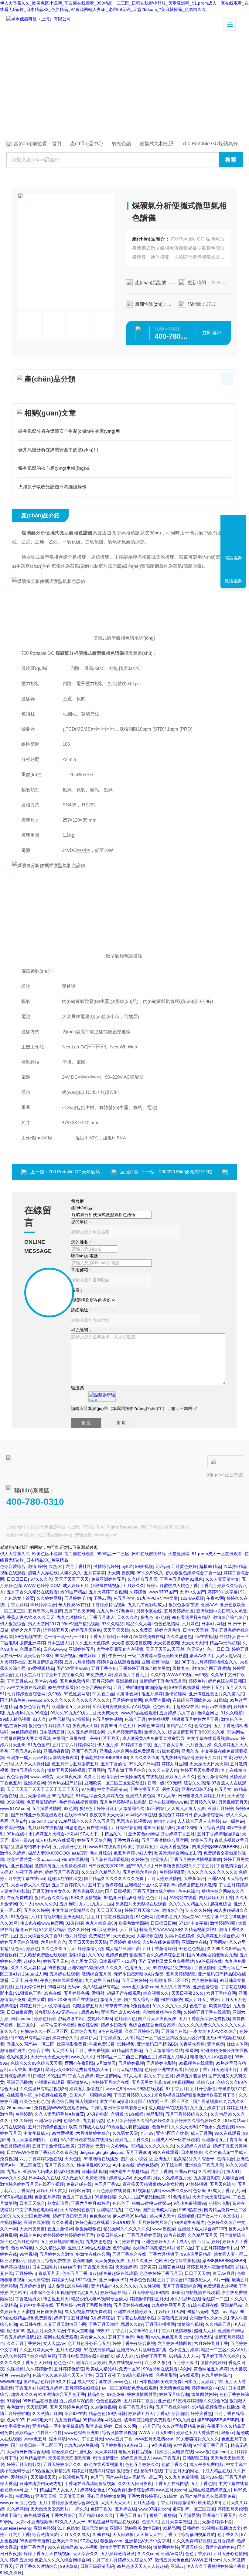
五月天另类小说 (147, 2082)
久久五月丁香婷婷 (24, 2343)
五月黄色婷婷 (184, 1566)
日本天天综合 (32, 2203)
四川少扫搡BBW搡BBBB (215, 1847)
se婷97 (124, 1636)
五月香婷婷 (224, 2541)
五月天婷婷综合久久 (62, 2464)
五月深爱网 (189, 2515)
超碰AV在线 (188, 1707)
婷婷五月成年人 (173, 2057)
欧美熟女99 (209, 2503)
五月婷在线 (125, 2509)
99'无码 (174, 1783)
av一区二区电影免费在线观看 (129, 2388)
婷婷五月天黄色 (86, 1630)
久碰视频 (15, 2369)
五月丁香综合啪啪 (172, 2407)
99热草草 (69, 2566)
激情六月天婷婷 (91, 2362)
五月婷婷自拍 (126, 2241)
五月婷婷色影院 (69, 2369)
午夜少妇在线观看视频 (61, 1980)
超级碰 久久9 (23, 2394)
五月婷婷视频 (131, 2063)
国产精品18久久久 (96, 2515)
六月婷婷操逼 (204, 1980)
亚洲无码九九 (76, 1917)
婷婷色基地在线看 (93, 2222)
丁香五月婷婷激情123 (21, 2337)
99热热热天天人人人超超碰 (142, 2566)
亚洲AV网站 (172, 2554)
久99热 (55, 1694)
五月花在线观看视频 (110, 1859)
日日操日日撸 (163, 1923)
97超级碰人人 (198, 2280)
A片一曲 (222, 2280)
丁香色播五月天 (145, 1789)
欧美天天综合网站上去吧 (178, 1853)
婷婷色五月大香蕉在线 (197, 2433)
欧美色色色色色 (34, 2101)
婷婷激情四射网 (142, 2394)
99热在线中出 (20, 1834)
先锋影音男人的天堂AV (178, 1917)
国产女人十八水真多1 (217, 2216)
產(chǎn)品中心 (87, 144)
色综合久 (72, 2120)
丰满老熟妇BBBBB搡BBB (104, 1757)
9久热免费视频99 (190, 2203)
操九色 (147, 1617)
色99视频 (121, 2248)
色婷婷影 (24, 2114)
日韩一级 (156, 1783)
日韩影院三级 (195, 2458)
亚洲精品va (232, 2305)
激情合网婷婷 (213, 2362)
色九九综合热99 (101, 1923)
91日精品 (37, 2076)
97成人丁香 (219, 2191)
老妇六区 (185, 2248)
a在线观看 (189, 2375)
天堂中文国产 (192, 1592)
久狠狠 (117, 2114)
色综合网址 (208, 1713)
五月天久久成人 (75, 2534)
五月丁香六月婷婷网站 (73, 1745)
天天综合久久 (86, 2554)
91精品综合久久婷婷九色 (100, 1796)
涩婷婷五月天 (56, 1630)
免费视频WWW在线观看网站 (61, 2108)
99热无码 (203, 2337)
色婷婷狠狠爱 (172, 1872)
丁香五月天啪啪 (104, 2324)
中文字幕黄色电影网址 (36, 2210)
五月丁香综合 (170, 2280)
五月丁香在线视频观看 (112, 1917)
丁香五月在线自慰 (171, 2484)
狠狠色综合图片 (34, 1707)
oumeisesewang (16, 2528)
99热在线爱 (174, 2235)
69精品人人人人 (184, 2356)
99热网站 (236, 1732)
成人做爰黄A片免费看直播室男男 (153, 1738)
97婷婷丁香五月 (151, 2356)
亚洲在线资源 (36, 2222)
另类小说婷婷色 (220, 2547)
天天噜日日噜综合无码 (28, 2452)
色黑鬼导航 (30, 1649)
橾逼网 (192, 2050)
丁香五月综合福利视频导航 (189, 2534)
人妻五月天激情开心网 (65, 2324)
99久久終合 (184, 2420)
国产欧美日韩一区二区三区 (36, 2445)
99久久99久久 (150, 1573)
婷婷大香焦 (201, 2413)
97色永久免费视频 (217, 2127)
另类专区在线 (149, 1611)
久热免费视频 (103, 2407)
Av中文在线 (124, 2165)
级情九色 (181, 1668)
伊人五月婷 (108, 1745)
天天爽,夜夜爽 (121, 1573)
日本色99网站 (151, 1726)
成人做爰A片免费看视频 (84, 2178)
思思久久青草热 (176, 1987)
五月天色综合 (223, 2184)
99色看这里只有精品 (191, 1617)
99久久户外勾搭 (144, 1764)
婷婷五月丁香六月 (131, 1675)
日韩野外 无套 (90, 2146)
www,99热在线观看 (139, 1713)
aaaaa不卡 (70, 2267)
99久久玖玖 (11, 2573)
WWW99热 (10, 2382)
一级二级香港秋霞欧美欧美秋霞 (157, 1656)
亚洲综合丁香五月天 (204, 2165)
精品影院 (155, 2114)
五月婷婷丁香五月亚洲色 (147, 2401)
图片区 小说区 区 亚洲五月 (146, 2159)
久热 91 (56, 1566)
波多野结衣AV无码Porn (57, 2012)
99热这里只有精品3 (51, 2471)
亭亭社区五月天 (105, 1738)
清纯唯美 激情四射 (142, 2528)
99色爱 (70, 1808)
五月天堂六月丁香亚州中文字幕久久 (49, 1675)
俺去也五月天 (56, 2299)
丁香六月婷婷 (81, 2076)
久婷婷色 (138, 1592)
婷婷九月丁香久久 (132, 2140)
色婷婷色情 (116, 1955)
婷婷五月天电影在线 (174, 2452)
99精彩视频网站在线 (102, 2420)
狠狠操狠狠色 (88, 2229)
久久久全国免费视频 (31, 2216)
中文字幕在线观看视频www (213, 1738)
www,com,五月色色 (18, 2503)
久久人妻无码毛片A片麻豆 (59, 2114)
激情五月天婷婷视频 (67, 1770)
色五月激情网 (60, 2229)
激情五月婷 (111, 1999)
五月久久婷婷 (36, 1910)
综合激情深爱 (45, 2534)
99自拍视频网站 (179, 2082)
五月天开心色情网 (230, 2554)
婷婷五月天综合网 (94, 1840)
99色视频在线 (28, 1636)
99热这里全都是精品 (129, 2171)
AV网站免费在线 (149, 1636)
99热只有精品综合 (32, 2038)
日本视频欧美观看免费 (160, 2382)
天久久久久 (128, 1617)
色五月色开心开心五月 (89, 2343)
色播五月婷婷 (47, 2197)
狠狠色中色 (127, 2471)
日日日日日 (17, 1579)
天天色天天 (124, 1936)
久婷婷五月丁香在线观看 (207, 2012)
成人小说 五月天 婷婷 (200, 2241)
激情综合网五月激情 (211, 1668)
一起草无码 (149, 2426)
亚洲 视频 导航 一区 (160, 1662)
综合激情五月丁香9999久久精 (196, 1732)
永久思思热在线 (185, 2299)
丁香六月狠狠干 (164, 2254)
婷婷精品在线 (113, 2292)
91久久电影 (232, 1713)
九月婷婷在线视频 (45, 1828)
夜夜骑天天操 (85, 1726)
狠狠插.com (111, 2541)
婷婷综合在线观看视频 (118, 1662)
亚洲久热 (190, 1751)
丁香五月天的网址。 (184, 2471)
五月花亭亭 (94, 1573)
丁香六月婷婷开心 (145, 2496)
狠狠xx (227, 2433)
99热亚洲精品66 (119, 1898)
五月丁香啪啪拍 (128, 1687)
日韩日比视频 (94, 2171)
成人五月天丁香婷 (202, 1999)
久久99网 (9, 1923)
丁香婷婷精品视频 (108, 1605)
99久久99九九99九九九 (73, 1713)
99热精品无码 (32, 2458)
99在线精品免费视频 (172, 1968)
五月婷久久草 (203, 1802)
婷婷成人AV (120, 2178)
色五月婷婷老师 (15, 2146)
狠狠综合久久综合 (52, 1898)
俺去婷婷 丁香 (92, 1656)
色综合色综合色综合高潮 (152, 2025)
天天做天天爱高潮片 (49, 2509)
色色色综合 (189, 1891)
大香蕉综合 (194, 1878)
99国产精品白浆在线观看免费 (208, 2496)
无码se (74, 1987)
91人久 (39, 1719)
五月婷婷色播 (77, 1993)
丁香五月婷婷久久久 (133, 2095)
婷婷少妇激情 (114, 2025)
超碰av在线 (26, 1929)
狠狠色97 (37, 1726)
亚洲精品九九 (109, 2210)
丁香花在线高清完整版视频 (90, 2484)
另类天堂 (170, 1789)
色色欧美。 (163, 1707)
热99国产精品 (73, 1592)
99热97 (102, 2331)
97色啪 (88, 1789)
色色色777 (63, 2362)
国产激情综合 (233, 2235)
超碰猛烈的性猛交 (65, 1878)
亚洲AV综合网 (48, 2120)
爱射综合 (77, 1955)
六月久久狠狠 (157, 2362)
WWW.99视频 (179, 1675)
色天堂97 (196, 1649)
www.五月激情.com (140, 1987)
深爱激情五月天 (172, 2318)
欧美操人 (159, 1859)
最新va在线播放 (216, 1707)
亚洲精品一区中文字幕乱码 (150, 1885)
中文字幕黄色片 (15, 2426)
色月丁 (97, 2477)
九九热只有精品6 (177, 1757)
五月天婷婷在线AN (131, 2305)
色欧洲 (161, 2261)
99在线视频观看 (184, 1687)
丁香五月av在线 (26, 1751)
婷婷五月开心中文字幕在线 (45, 2006)
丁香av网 (102, 1598)
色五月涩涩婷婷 (42, 1802)
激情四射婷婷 (204, 2394)
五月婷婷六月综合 (140, 1872)
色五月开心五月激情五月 (75, 1764)
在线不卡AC (76, 1815)
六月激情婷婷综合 (93, 2133)
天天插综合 (39, 2280)
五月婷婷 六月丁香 (177, 1713)
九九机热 (15, 1713)
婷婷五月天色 (56, 1961)
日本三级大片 (60, 1643)
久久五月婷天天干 (36, 2350)
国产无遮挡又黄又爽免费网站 (166, 1961)
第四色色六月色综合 (19, 2241)
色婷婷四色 (125, 2019)
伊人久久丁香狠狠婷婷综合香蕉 (217, 2566)
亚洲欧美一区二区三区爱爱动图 (115, 1783)
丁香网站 (218, 1942)
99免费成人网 (99, 1675)
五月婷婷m (26, 2273)
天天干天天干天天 (72, 1579)
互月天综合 (192, 2547)
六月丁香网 (161, 2171)
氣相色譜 (121, 144)
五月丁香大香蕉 (169, 1745)
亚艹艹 (31, 2490)
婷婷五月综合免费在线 (49, 2261)
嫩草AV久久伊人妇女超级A (215, 1656)
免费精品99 (100, 1936)
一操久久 (80, 2509)
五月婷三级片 (185, 2362)
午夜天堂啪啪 (80, 2331)
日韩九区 (9, 1936)
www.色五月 (125, 2382)
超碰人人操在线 (43, 1573)
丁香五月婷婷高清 (144, 2235)
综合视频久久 (156, 1993)
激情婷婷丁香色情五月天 (163, 1681)
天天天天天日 (194, 1643)
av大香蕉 (18, 2070)
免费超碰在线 (79, 2184)
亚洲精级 (186, 2216)
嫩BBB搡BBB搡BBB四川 (220, 2420)
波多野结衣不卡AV (33, 1847)
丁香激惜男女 (28, 2299)
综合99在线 (75, 2413)
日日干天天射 (197, 2273)
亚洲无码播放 (19, 2082)
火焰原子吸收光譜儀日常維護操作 (52, 487)
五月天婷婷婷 (134, 1980)
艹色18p (132, 2210)
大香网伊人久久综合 (30, 1885)
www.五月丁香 (119, 2439)
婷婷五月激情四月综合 (93, 2471)
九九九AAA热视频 (81, 2445)
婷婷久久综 (59, 1726)
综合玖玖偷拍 (94, 2528)
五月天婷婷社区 (179, 1611)
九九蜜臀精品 (67, 2420)
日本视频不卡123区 (118, 1961)
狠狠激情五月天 (88, 2006)
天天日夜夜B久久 (188, 1993)
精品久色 (96, 2394)
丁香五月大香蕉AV (129, 2331)
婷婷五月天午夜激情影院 (210, 2267)
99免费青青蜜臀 (35, 2541)
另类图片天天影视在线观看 (141, 1904)
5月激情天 (106, 2063)
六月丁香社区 (78, 1566)
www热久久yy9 (176, 2191)
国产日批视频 (118, 1891)
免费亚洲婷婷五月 (108, 1579)
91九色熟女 (68, 2528)
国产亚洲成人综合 (160, 2210)
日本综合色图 (42, 2292)
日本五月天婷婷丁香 (203, 2382)
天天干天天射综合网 (211, 2197)
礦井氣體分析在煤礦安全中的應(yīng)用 (58, 450)
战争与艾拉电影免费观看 (147, 2420)
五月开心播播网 (160, 2324)
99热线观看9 (36, 2515)
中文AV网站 (117, 2146)
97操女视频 (168, 1751)
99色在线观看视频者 (103, 2464)
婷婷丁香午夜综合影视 (134, 2343)
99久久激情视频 (86, 1898)
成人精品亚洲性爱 (123, 1949)
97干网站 (156, 1808)
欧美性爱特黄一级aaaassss (33, 1859)
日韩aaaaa (21, 2019)
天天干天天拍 (116, 1630)
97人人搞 (133, 2076)
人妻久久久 (71, 1573)
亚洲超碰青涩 (56, 1751)
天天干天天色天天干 (49, 2057)
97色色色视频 (192, 1949)
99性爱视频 (63, 2133)
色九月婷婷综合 (216, 2375)
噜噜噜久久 (201, 2057)
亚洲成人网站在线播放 (89, 2248)
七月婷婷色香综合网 (26, 1694)
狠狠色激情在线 (183, 1605)
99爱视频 (56, 1968)
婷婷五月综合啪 (174, 2394)
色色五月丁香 (75, 2273)
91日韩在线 (30, 2324)
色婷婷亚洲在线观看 (164, 2070)
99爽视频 (144, 1566)
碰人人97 (125, 2356)
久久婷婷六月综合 (193, 2146)
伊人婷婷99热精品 (130, 2216)
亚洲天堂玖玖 (65, 2541)
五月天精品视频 (127, 2070)
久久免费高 (142, 1630)
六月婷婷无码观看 (125, 1732)
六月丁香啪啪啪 (46, 1917)
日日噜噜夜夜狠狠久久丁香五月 (184, 1866)
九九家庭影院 (206, 2178)
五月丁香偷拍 (114, 1764)
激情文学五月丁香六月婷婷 (125, 2547)
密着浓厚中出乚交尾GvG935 (85, 2019)
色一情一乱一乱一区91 (65, 1636)
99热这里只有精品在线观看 (114, 2522)
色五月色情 (124, 1598)
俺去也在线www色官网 (42, 1923)
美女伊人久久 (93, 2337)
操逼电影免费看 (72, 2044)
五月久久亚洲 (140, 2261)
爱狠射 (98, 1993)
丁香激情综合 (229, 1866)
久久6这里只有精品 (101, 1987)
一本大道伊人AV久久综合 (213, 2031)
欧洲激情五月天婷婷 (71, 1707)
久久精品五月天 (203, 2235)
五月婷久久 (134, 1586)
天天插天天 (62, 2050)
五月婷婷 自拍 (78, 1598)
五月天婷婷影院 (181, 1974)
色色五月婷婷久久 (142, 2464)
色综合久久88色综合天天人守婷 (63, 2375)
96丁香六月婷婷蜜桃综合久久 (210, 1662)
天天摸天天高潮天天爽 (69, 2458)
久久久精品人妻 (50, 2248)
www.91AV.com (15, 1808)
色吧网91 (24, 2496)
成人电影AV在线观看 (55, 1840)
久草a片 (19, 1821)
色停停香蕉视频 (185, 2261)
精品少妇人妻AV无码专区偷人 (99, 2299)
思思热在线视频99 (134, 1821)
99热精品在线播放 (40, 2401)
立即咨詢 (212, 333)
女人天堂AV (54, 2343)
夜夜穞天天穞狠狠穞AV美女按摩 (153, 2184)
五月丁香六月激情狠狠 (170, 2331)
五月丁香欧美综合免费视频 (204, 2019)
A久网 (186, 2369)
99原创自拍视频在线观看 (196, 2292)
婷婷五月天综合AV (142, 1910)
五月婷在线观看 (64, 1974)
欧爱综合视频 (13, 1828)
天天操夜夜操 (69, 1777)
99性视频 (126, 2044)
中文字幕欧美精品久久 (73, 1910)
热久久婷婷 (78, 1929)
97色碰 (162, 1617)
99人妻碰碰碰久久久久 (197, 2439)
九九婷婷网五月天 (169, 2305)
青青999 (108, 1726)
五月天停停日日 (30, 1987)
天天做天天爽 (72, 2496)
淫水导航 (57, 2439)
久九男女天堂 (84, 1961)
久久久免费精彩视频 (192, 2541)
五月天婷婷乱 (141, 2292)
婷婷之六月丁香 (26, 1630)
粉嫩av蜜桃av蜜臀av (151, 2203)
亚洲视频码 (42, 2522)
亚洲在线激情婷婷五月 (135, 2312)
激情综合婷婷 (106, 1566)
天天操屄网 (37, 2407)
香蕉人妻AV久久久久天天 (31, 1617)
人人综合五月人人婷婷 (199, 1821)
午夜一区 (117, 1656)
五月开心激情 (203, 2089)
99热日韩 (117, 2413)
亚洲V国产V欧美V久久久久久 (95, 1968)
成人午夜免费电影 (206, 2464)
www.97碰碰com (154, 2509)
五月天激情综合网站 (164, 2050)
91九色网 (20, 1917)
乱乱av (239, 2191)
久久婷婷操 (17, 2509)
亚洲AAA (209, 1605)
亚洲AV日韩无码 (197, 1789)
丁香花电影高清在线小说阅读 (86, 2356)
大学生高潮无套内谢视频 (120, 1649)
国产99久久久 (139, 1866)
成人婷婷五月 (76, 1586)
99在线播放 (171, 1999)
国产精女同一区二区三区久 (164, 2101)
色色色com (100, 2216)
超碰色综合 (221, 1904)
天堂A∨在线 (46, 1681)
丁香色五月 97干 (131, 2515)
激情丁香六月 (32, 2547)
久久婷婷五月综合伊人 (218, 1936)
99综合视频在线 (138, 2375)
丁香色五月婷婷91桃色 (181, 1579)
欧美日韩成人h (111, 2235)
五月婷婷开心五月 (70, 1847)
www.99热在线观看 (145, 2089)
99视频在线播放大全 (221, 2528)
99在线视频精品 (99, 2350)
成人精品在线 (218, 2471)
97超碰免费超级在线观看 (114, 2273)
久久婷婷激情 (39, 2369)
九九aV (14, 2171)
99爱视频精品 (41, 1668)
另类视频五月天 (233, 1802)
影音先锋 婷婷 (99, 2426)
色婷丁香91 (101, 2509)
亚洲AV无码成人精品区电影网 (51, 2171)
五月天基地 (144, 2503)
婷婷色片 (197, 1681)
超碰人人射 (205, 2331)
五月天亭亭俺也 (176, 2522)
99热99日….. (137, 2445)
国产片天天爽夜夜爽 (157, 2019)
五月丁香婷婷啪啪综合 (218, 1834)
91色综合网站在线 (94, 1687)
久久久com (148, 2554)
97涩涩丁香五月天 (211, 2445)
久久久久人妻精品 (28, 1968)
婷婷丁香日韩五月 (70, 2216)
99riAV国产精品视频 (80, 1624)
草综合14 (206, 2082)
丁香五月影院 (102, 1636)
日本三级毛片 (45, 2267)
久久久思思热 (179, 1636)
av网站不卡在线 (141, 1815)
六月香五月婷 (199, 1745)
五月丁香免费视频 (92, 2050)
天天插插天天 (43, 2477)
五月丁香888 (138, 2152)
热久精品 (182, 2159)
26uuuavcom (19, 2108)
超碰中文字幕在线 (36, 2305)
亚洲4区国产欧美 (172, 2133)
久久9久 (96, 1955)
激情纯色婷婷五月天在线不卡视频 (32, 2184)
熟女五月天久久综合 (46, 2331)
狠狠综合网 (101, 2095)
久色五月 (127, 1726)
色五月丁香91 (107, 2184)
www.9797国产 (163, 1592)
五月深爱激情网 (46, 1808)
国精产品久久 (179, 1726)
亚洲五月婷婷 (220, 1808)
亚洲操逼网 (34, 1783)
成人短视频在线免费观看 (88, 2312)
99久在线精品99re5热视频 (72, 2547)
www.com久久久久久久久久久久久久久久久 (69, 1700)
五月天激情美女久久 (51, 1891)
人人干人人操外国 (32, 1764)
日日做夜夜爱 (19, 2012)
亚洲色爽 (216, 2044)
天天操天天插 (149, 2534)
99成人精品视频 (15, 1719)
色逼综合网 (88, 2025)
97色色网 (125, 1611)
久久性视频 (150, 2286)
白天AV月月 (224, 2273)
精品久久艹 (115, 1834)
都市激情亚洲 (106, 2458)
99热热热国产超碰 (65, 1783)
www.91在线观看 (105, 1847)
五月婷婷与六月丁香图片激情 (84, 2305)
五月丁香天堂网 (79, 1611)
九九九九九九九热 (96, 1904)
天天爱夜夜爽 (166, 1643)
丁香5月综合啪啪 (172, 2413)
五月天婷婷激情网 (164, 1878)
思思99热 (90, 2012)
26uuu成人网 (35, 1974)
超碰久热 (32, 1961)
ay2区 (127, 1566)
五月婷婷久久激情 (56, 2254)
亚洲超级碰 (126, 1681)
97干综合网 (172, 2165)
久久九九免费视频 (181, 2477)
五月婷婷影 (111, 2445)
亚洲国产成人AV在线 (121, 2012)
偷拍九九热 (164, 1821)
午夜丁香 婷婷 (29, 1872)
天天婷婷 (142, 2178)
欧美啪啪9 (83, 2261)
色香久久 (150, 2522)
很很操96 (15, 2331)
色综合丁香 (39, 2050)
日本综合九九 (84, 2031)
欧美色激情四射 (133, 1923)
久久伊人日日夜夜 (135, 2484)
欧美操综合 (220, 2006)
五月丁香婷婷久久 (69, 1885)
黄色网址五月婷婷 (211, 2369)
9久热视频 (161, 2445)
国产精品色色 (13, 1700)
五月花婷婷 (103, 1681)
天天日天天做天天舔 (88, 1942)
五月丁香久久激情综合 (36, 2566)
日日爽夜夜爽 (49, 2312)
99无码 (98, 1929)
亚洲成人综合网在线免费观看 (127, 1751)
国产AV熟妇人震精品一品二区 (134, 2477)
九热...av (219, 2312)
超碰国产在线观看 (124, 1993)
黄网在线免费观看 (61, 2337)
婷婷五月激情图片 (86, 2089)
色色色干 (121, 2203)
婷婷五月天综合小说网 (56, 1834)
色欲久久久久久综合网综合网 (62, 2560)
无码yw (162, 1566)
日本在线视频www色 (168, 1802)
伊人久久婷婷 (198, 1910)
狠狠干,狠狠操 (163, 2515)
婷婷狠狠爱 (159, 1719)
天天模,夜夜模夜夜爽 (131, 1643)
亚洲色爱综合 (206, 1987)
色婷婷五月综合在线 (110, 2082)
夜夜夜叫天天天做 (107, 1815)
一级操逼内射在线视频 (142, 1777)
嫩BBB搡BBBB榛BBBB (224, 2261)
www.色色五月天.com (172, 2337)
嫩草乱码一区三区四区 (194, 2509)
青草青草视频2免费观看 (128, 2006)
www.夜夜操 (164, 2229)
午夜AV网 (215, 1598)
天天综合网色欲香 (77, 2210)
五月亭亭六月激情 (45, 1611)
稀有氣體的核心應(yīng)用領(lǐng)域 (54, 468)
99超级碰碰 (105, 2197)
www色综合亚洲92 (82, 2433)
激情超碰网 (176, 1694)
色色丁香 (198, 2006)
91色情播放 (179, 2197)
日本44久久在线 (44, 2178)
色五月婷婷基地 (107, 1719)
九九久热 (105, 1611)
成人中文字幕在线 (94, 2382)
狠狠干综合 (11, 2515)
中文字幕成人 (36, 2133)
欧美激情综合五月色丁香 (62, 2394)
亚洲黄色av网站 (143, 1834)
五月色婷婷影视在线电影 (123, 1802)
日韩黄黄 (148, 2267)
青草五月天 (49, 2273)
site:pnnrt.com (42, 1821)
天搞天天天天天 (116, 2503)
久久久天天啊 (184, 2127)
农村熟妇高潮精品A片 (153, 2248)
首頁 (57, 144)
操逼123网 (186, 1828)
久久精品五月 (218, 2324)
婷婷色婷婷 (45, 2019)
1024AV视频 (192, 1598)
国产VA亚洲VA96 (73, 1668)
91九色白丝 (103, 1694)
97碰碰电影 (97, 2114)
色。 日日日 (218, 1649)
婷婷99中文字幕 (223, 1592)
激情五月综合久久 (28, 1770)
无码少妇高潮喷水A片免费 (139, 1974)
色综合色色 (30, 2235)
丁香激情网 (205, 1968)
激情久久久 (155, 1732)
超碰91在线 (151, 2471)
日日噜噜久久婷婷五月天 (201, 1796)
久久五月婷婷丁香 (207, 2108)
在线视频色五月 (73, 2477)
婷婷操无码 (62, 2280)
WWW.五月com (206, 2560)
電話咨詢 (233, 558)
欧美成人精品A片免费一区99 (113, 2369)
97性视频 (182, 2445)
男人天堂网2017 (43, 1624)
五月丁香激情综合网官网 (165, 1840)
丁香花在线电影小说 (136, 2318)
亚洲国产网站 (230, 2331)
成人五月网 (201, 2133)
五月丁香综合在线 (129, 2254)
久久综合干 (204, 2159)
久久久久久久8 (144, 1757)
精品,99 (237, 2312)
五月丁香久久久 (60, 2165)
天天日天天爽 (109, 1910)
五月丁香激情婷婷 (159, 1949)
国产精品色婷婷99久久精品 (49, 2382)
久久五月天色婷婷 (92, 1643)
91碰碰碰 (74, 1923)
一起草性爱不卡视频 (56, 2025)
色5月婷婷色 (27, 1949)
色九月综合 (101, 1853)
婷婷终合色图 (93, 2490)
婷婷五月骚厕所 (191, 2076)
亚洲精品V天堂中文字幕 (147, 2541)
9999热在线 (190, 2210)
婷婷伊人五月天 (122, 1929)
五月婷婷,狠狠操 (125, 1942)
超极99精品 (210, 1566)
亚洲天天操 (46, 2496)
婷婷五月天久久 (180, 1777)
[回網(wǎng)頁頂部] (233, 536)
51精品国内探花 (127, 2050)
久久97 (157, 1675)
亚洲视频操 (22, 1866)
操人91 (233, 2171)
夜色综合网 (17, 1777)
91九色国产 (39, 1745)
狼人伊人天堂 (162, 2216)
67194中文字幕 (193, 1923)
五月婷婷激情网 (127, 1700)
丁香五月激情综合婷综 (154, 1891)
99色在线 (53, 1993)
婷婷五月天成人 (136, 2458)
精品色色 (97, 2413)
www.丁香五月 (167, 2458)
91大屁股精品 (52, 1929)
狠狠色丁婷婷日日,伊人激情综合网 (112, 1808)
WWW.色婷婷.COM (42, 1586)
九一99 (147, 2133)
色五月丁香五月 (77, 2197)
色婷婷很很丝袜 (15, 2267)
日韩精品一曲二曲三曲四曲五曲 (126, 2057)
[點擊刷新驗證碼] (102, 1397)
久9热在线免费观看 (161, 1942)
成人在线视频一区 (125, 2362)
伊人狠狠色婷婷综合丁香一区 (193, 1573)
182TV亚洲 (86, 2280)
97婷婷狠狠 (196, 2184)
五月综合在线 (174, 2031)
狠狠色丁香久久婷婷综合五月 (157, 1955)
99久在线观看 (227, 2133)
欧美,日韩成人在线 (86, 2127)
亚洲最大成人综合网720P (202, 2229)
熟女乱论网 (58, 2203)
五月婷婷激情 (32, 2286)
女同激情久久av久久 (209, 2318)
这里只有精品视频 (135, 2452)
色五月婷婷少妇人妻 (133, 1853)
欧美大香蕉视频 (175, 1847)
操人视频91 (86, 2101)
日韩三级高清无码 (97, 2566)
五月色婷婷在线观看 (111, 2191)
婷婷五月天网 (171, 2312)
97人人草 (167, 1796)
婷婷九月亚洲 (174, 1764)
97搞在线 (89, 2541)
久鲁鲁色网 (128, 1694)
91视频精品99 (146, 2191)
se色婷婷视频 (24, 1732)
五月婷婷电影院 (161, 2063)
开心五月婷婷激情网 (106, 2496)
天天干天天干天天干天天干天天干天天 (43, 1789)
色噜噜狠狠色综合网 (162, 2012)
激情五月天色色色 (172, 2560)
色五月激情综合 (212, 1777)
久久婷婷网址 (49, 1598)
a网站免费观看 (64, 1757)
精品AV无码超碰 (225, 1643)
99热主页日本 (13, 1726)
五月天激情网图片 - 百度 (35, 2140)
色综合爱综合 (13, 1566)
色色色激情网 (167, 1624)
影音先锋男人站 (88, 1891)
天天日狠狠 (123, 2534)
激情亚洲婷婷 (32, 1643)
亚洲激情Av (78, 2082)
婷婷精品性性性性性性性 (39, 2433)
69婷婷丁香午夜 (136, 1745)
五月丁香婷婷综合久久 (187, 2114)
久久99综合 (37, 1713)
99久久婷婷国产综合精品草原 (28, 2356)
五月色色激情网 (75, 1681)
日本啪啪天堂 (39, 2420)
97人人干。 (91, 1834)
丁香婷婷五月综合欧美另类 (145, 1668)
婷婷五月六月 (208, 1757)
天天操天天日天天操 (209, 1764)
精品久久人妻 (139, 1624)
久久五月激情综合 (101, 1777)
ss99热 (202, 1675)
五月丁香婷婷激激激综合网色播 (69, 2503)
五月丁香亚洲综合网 (182, 2286)
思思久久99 (132, 2324)
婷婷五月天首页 (51, 2191)
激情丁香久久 (232, 1929)
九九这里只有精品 (102, 1980)
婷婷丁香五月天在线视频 (47, 2554)
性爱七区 (84, 2452)
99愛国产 (57, 2076)
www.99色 (20, 2375)
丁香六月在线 (126, 1840)
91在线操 (135, 2114)
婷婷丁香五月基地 (71, 2318)
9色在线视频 (111, 2031)
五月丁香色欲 (203, 2484)
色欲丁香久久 (174, 2464)
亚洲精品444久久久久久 (114, 2286)
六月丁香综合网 (221, 1993)
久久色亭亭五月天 (58, 1949)
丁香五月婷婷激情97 (176, 2503)
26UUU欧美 (124, 2222)
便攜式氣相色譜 (157, 144)
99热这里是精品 (196, 2254)
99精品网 (171, 2528)
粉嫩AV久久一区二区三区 (44, 2031)
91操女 (171, 2496)
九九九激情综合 (72, 1617)
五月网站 (97, 1770)
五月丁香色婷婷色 (105, 1885)
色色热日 (160, 2127)
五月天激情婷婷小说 (213, 2522)
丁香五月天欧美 (98, 2267)
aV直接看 (223, 2057)
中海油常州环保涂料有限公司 (118, 2108)
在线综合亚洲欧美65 (192, 1700)
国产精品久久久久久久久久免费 (114, 1878)
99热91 (36, 2070)
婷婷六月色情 (168, 1630)
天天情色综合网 (174, 2388)
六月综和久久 (53, 1942)
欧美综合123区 (38, 1656)
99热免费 (116, 2394)
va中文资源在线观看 (26, 1687)
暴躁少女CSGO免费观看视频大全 (78, 2070)
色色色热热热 (109, 2401)
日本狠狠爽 (192, 2152)
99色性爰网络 (77, 1694)
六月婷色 (190, 1624)
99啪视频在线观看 (160, 2369)
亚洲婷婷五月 (81, 1649)
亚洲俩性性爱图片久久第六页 (217, 1694)
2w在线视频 (206, 1636)
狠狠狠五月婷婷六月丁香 (195, 1719)
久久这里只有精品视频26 (43, 2089)
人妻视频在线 (149, 1936)
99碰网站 (56, 1987)
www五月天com (171, 2490)
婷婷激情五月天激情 (197, 1885)
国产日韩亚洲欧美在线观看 (36, 1815)
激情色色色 (232, 1719)
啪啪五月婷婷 (50, 2388)
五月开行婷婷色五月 (47, 2127)
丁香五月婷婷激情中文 (217, 2248)
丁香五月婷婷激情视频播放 (196, 1859)
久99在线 (101, 2534)
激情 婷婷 (37, 1566)
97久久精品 (113, 1624)
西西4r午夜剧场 (79, 2063)
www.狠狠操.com (212, 2452)
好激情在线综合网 (93, 2254)
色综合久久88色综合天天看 (36, 2063)
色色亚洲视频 (157, 1700)
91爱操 (13, 2401)
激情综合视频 (190, 2324)
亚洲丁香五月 (84, 1751)
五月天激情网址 (34, 1796)
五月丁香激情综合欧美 (53, 2146)
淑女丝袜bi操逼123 (118, 2101)
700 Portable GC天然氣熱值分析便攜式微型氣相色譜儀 (104, 1172)
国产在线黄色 (85, 1999)
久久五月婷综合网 (142, 2031)
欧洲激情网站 (109, 2076)
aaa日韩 (80, 1853)
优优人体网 (237, 2044)
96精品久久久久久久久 (152, 2146)
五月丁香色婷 (121, 2337)
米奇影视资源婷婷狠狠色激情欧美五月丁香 (195, 2095)
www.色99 (115, 2089)
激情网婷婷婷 (166, 2547)
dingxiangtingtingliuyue (101, 2152)
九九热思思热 (98, 2241)
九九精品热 (94, 2120)
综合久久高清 (196, 1783)
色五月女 (223, 1789)
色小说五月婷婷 (184, 2350)
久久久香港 (62, 2222)
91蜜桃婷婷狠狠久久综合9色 (200, 2401)
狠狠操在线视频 (106, 1586)
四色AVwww (55, 1649)
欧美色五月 (201, 1840)
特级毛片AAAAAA (156, 1929)
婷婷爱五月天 (141, 2413)
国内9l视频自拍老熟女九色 (212, 1955)
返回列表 (129, 1172)
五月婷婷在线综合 (82, 2388)
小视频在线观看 (49, 2082)
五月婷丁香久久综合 (221, 2356)
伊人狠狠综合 (13, 1624)
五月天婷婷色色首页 (69, 2407)
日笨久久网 (125, 2426)
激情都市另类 (13, 2050)
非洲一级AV (22, 1840)
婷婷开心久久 (65, 2038)
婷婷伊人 (89, 2038)
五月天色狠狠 (69, 2350)
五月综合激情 (211, 1828)
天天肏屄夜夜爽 (110, 2261)
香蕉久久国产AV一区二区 (31, 2044)
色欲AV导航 (22, 2248)
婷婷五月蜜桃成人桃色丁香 (172, 1586)
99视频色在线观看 (196, 2063)
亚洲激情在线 (194, 1942)
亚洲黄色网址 (171, 2267)
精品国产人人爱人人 (59, 2490)
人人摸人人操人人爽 (186, 1808)
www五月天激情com (154, 2439)
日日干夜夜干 (108, 2375)
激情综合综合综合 (230, 1617)
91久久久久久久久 (170, 2006)
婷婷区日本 (79, 2191)
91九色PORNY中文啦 (157, 1598)
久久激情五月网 (47, 2413)
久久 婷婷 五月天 (16, 2560)
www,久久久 (82, 2057)
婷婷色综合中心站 (209, 2388)
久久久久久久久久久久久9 (212, 1872)
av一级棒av (233, 1821)
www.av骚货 (42, 1777)
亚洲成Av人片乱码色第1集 (142, 2350)
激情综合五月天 (97, 1974)
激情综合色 (172, 1910)
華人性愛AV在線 (74, 1605)
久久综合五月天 (142, 1579)
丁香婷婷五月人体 (117, 2038)
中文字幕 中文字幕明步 (224, 1917)
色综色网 (203, 1726)
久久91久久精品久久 (101, 1872)
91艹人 (26, 1904)
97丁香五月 (177, 2089)
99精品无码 (197, 2312)
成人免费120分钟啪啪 (68, 2286)
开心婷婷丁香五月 (178, 1834)
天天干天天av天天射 (165, 1649)
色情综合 (225, 2159)
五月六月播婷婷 (79, 1662)
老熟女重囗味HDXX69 (49, 1999)
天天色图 (73, 2159)
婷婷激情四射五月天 (149, 2299)
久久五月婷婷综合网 (86, 1732)
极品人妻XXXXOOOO (49, 1853)
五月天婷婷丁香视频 (108, 1592)
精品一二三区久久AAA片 (224, 2350)
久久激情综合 (211, 2171)
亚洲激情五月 (214, 2140)
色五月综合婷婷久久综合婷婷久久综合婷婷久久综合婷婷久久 (165, 2120)
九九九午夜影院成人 (147, 1605)
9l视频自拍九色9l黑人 (77, 2292)
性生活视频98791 (94, 2165)
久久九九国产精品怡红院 (142, 2197)
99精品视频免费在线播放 (216, 2407)
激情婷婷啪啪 (223, 1923)
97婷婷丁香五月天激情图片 (211, 2070)
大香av (22, 2522)
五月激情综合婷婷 (45, 1662)
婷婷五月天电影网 (24, 2464)
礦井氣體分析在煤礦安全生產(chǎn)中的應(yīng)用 (69, 431)
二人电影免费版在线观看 (43, 1955)
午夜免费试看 (19, 1898)
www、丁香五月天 (86, 2439)
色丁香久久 (228, 2534)
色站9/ (199, 2191)
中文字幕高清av (112, 1789)
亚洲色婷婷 (44, 2528)
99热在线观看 (61, 1687)
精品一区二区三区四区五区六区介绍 (170, 2038)
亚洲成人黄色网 (141, 1796)
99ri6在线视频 (75, 1859)
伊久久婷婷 (22, 2120)
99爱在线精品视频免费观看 (26, 2318)
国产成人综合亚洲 (141, 1999)
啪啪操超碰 (156, 1687)
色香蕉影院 (166, 2375)
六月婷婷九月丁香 (211, 2343)
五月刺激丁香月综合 (127, 1770)
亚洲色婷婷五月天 (159, 2241)
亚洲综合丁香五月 (219, 2515)
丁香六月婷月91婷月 (90, 2203)
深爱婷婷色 (62, 2452)
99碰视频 (15, 1802)
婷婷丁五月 (213, 1687)
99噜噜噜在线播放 (101, 2159)
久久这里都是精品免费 (183, 2426)
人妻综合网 (232, 2178)
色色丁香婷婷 (198, 2554)
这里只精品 (59, 1719)
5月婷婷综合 (102, 2318)
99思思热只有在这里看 (87, 1828)
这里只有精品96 (159, 1828)
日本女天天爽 (196, 1630)
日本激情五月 (52, 1732)
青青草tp (238, 2140)
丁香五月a (25, 2388)
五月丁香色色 (104, 1668)
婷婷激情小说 (90, 1949)
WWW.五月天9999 (156, 2433)
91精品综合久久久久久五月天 (86, 1821)
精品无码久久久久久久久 (127, 2229)
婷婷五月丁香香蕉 (62, 1872)
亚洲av (177, 2566)
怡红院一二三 (215, 2299)
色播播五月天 (138, 1968)
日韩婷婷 (191, 2528)
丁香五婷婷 (17, 1605)
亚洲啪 (116, 2528)
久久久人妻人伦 (163, 1770)
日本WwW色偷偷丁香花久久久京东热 (42, 2152)
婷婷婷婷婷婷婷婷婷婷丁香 (69, 2235)
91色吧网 (145, 1917)
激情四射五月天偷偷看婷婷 (60, 1866)
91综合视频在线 (203, 2305)
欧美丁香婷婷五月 (140, 1847)
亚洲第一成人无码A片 (27, 1757)
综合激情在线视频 (119, 2433)
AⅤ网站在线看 (183, 1898)
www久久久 (46, 1904)
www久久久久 (13, 2178)
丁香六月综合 (63, 2515)
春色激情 (15, 2407)
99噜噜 (163, 2292)
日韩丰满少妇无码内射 (41, 2484)
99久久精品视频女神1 (196, 1929)
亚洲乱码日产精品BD (157, 2044)
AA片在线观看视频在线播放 (87, 2140)
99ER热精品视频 (16, 2197)
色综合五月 (135, 1719)
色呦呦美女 (17, 2057)
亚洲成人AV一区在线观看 (175, 2140)
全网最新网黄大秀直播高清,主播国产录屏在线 (44, 1738)
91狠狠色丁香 (28, 1993)
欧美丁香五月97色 (136, 2407)
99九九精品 (63, 1796)
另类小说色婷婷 (179, 1936)
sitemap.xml (106, 1535)
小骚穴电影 (219, 2203)
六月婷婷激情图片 (175, 2343)
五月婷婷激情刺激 (118, 2554)
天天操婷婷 (126, 2267)
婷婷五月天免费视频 (200, 1770)
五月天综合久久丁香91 (41, 1936)
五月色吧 (68, 1904)
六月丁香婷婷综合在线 (41, 2159)
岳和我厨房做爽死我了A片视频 (121, 1707)
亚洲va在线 (185, 2171)
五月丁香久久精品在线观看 (32, 1592)
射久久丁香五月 (159, 2076)
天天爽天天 (108, 1713)
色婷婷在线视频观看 (78, 1802)
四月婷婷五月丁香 (216, 1898)
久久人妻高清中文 (222, 1579)
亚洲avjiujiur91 (113, 2280)
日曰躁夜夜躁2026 (106, 1866)
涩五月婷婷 (152, 1694)
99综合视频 (66, 1656)
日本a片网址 (213, 1624)
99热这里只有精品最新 (128, 2127)
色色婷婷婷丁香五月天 (161, 2273)
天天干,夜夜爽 (24, 1980)
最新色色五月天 (152, 1898)
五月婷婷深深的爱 (77, 2401)
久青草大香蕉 (192, 2044)
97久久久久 (41, 1579)
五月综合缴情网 (126, 1828)
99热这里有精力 (189, 2222)
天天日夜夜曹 (32, 2229)
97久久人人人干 (70, 2522)
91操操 (220, 1700)
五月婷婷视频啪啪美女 (62, 2241)
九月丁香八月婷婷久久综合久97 (122, 2560)
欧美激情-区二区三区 (169, 1980)
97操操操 (81, 1719)
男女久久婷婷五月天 (172, 2178)
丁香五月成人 (102, 1617)
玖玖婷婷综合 (43, 1605)
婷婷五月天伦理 (232, 2509)
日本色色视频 (142, 2280)
